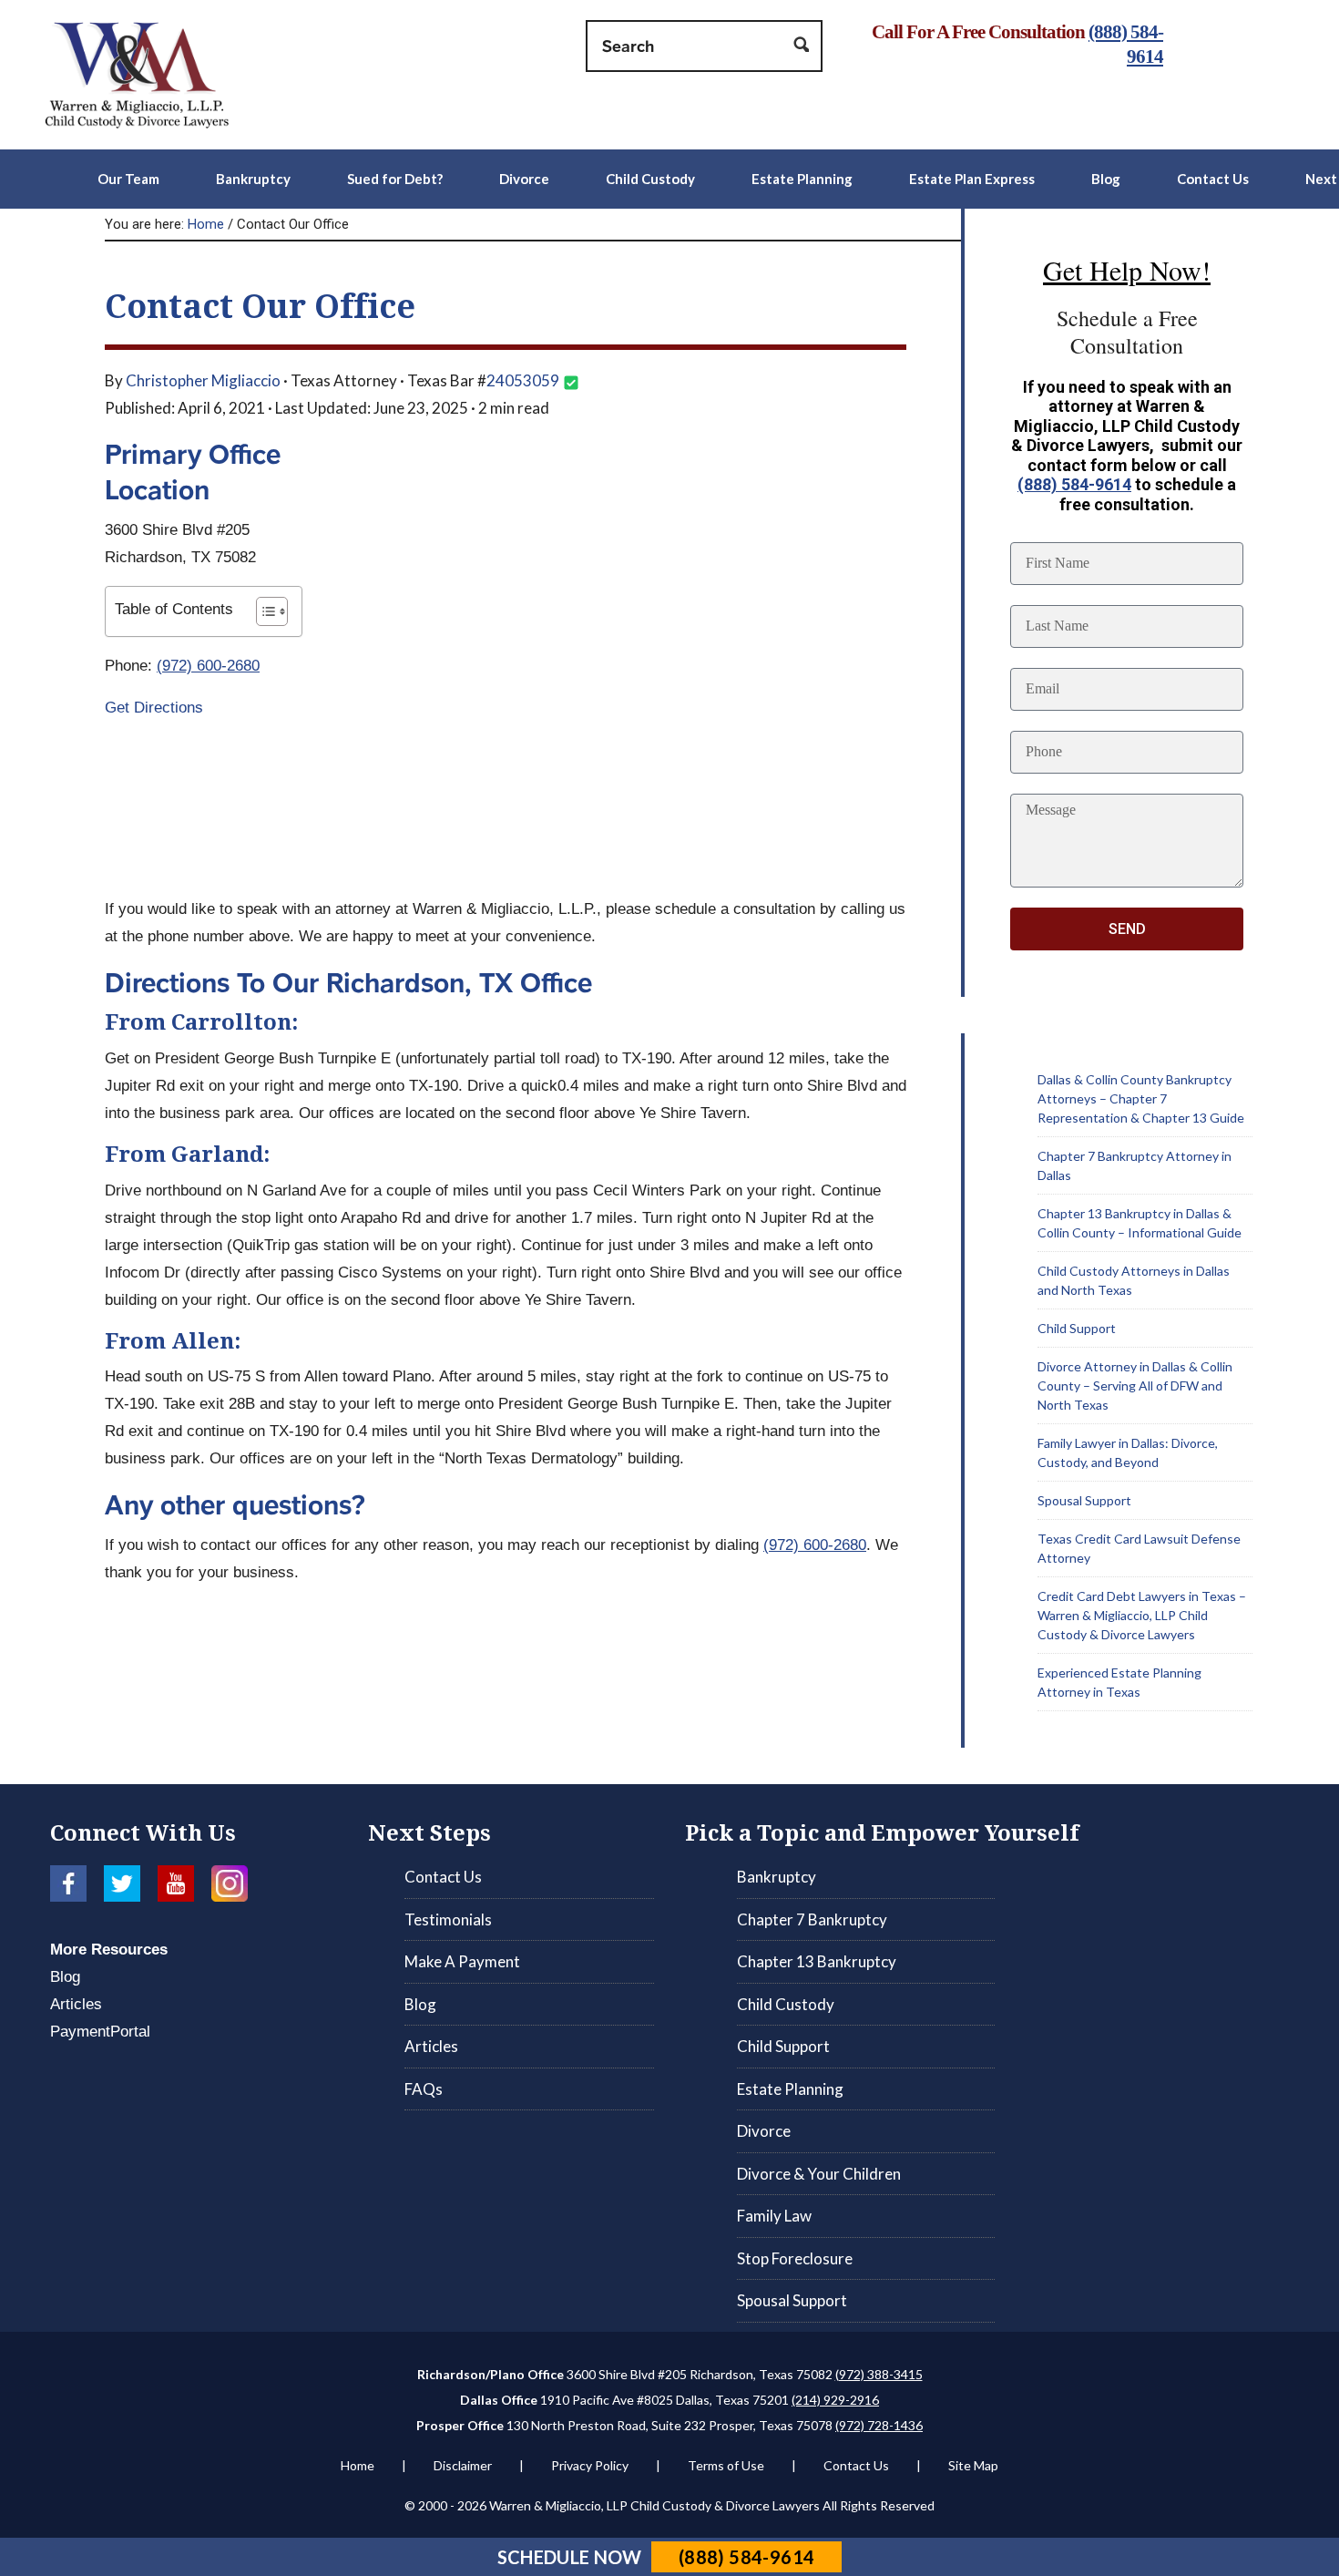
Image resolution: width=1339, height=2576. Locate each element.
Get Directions (154, 708)
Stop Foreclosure (795, 2258)
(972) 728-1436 (879, 2425)
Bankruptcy (777, 1877)
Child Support (1077, 1328)
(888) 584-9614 (1074, 484)
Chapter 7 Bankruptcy (812, 1919)
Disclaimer (463, 2465)
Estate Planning (790, 2089)
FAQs (424, 2089)
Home (358, 2465)
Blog (65, 1977)
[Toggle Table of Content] (263, 611)
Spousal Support (1084, 1500)
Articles (76, 2004)
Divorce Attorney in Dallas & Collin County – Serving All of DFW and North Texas (1135, 1385)
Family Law (774, 2216)
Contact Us (443, 1877)
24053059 (523, 380)
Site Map (973, 2465)
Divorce (764, 2131)
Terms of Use (726, 2465)
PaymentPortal (100, 2032)
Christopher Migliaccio (203, 380)
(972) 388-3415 (879, 2374)
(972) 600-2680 (208, 666)
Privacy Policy (590, 2465)
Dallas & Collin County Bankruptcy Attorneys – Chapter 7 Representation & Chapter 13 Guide (1141, 1098)
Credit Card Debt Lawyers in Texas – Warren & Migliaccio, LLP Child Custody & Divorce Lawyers (1142, 1615)
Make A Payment (462, 1961)
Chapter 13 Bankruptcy (817, 1961)
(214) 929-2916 (835, 2400)
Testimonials (448, 1919)
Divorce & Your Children (819, 2174)
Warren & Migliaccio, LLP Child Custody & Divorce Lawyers (164, 75)
